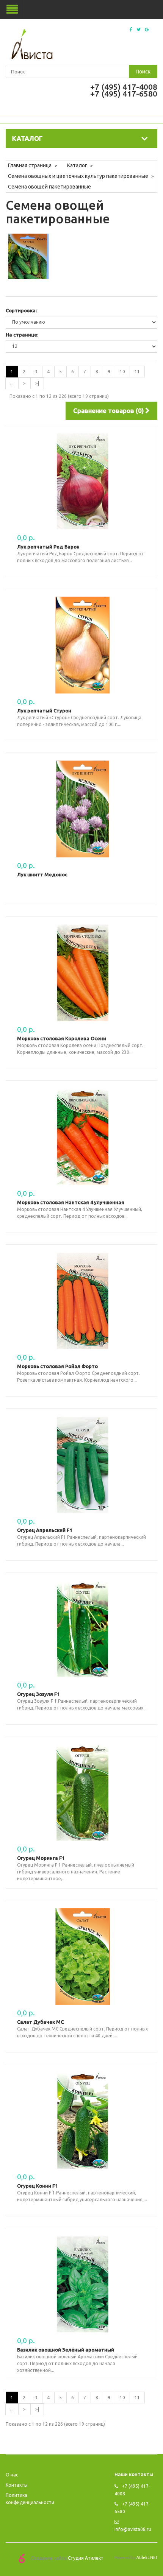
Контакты (17, 2485)
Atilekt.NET (147, 2557)
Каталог (77, 165)
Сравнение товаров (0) (109, 411)
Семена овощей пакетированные (49, 187)
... (12, 383)
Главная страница (30, 165)
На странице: (22, 335)
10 (122, 372)
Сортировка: (21, 310)
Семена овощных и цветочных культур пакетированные (78, 176)
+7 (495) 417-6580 (124, 94)
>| (37, 383)
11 (137, 372)
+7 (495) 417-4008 (124, 87)
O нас (12, 2475)
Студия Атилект (86, 2558)
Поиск (143, 72)
